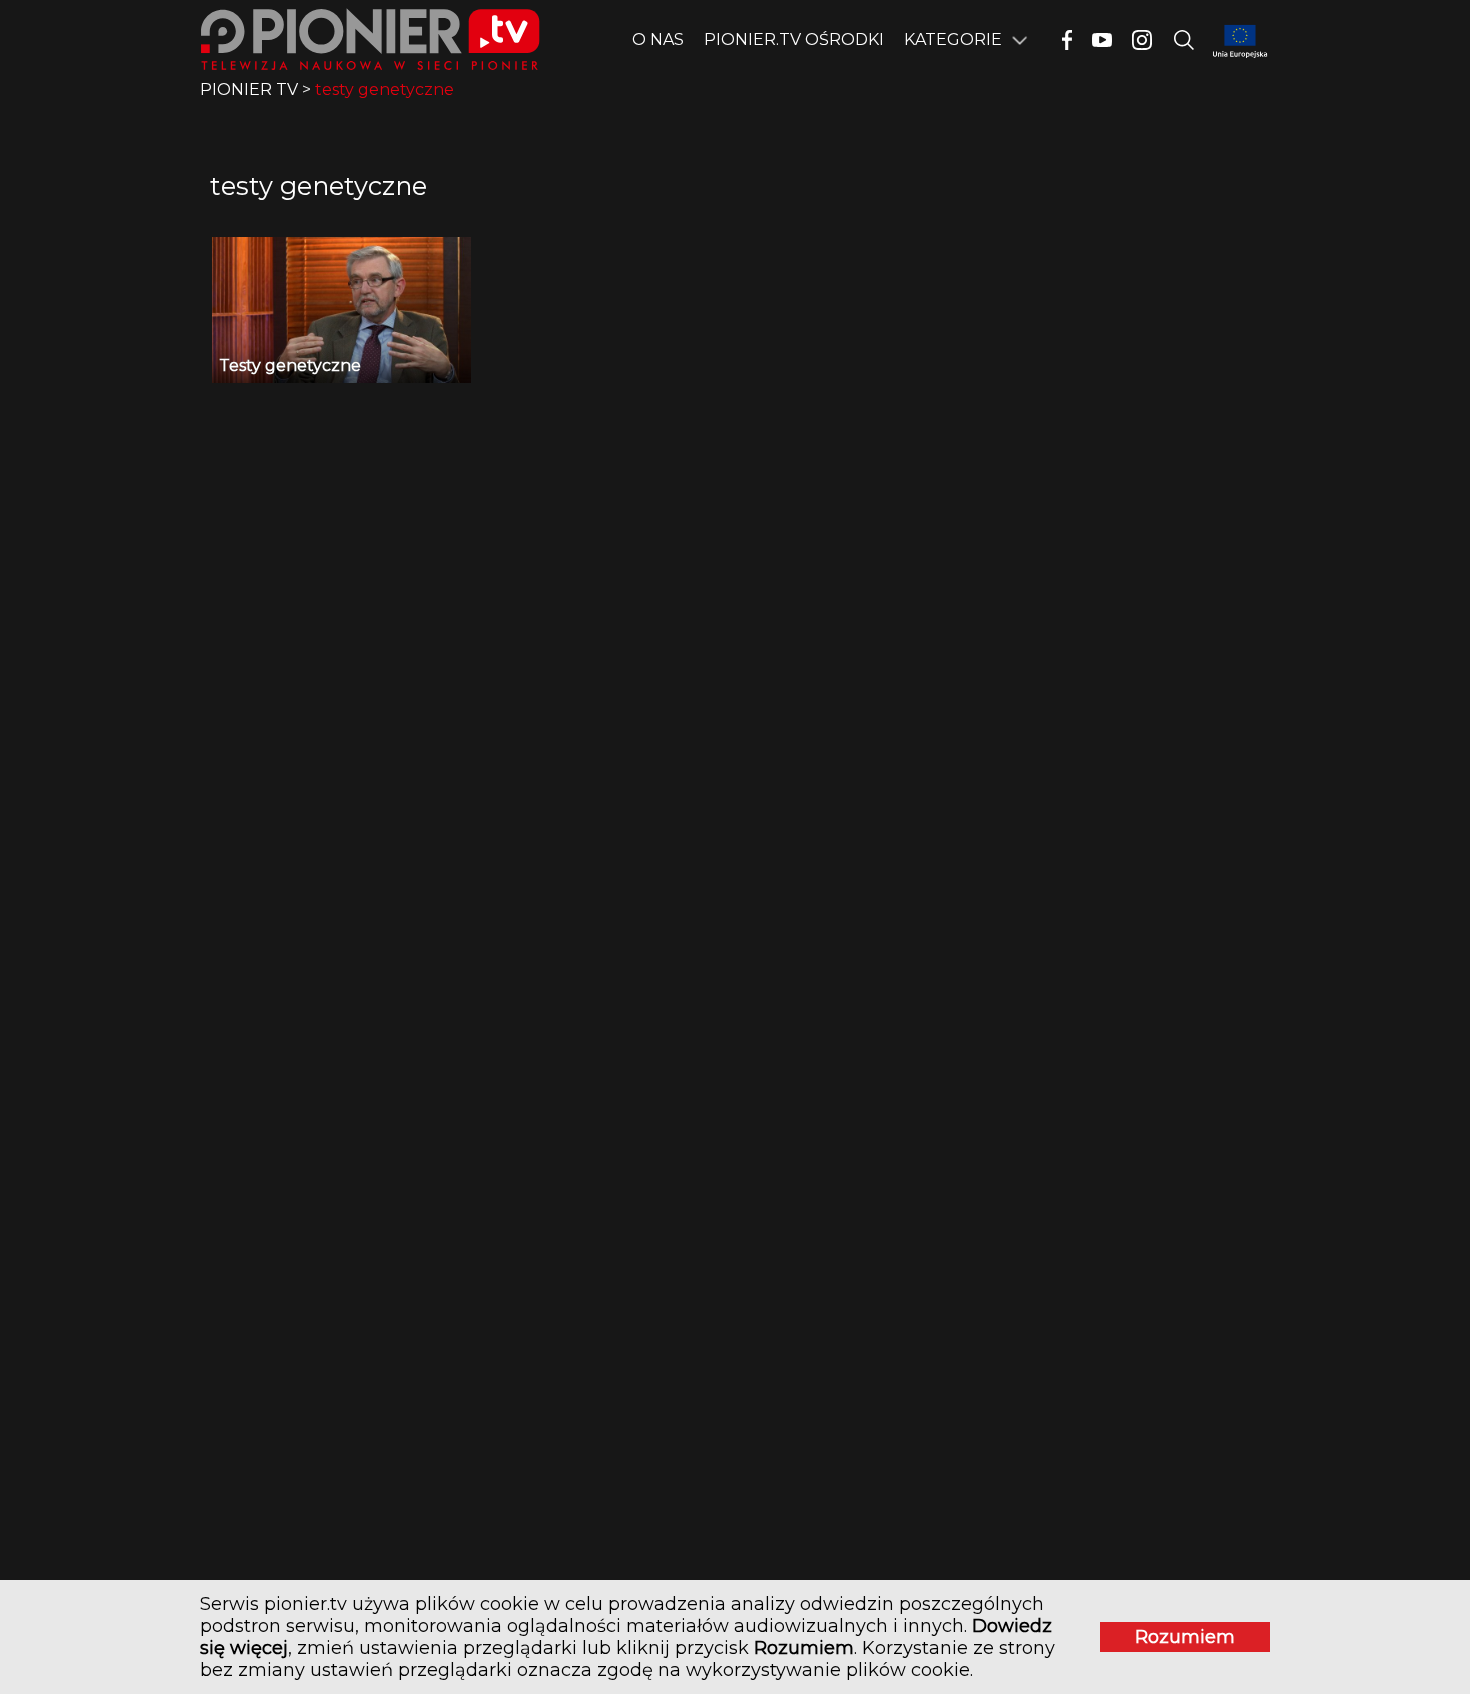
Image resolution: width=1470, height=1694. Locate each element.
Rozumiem (1185, 1637)
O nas (658, 39)
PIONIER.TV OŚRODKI (794, 39)
